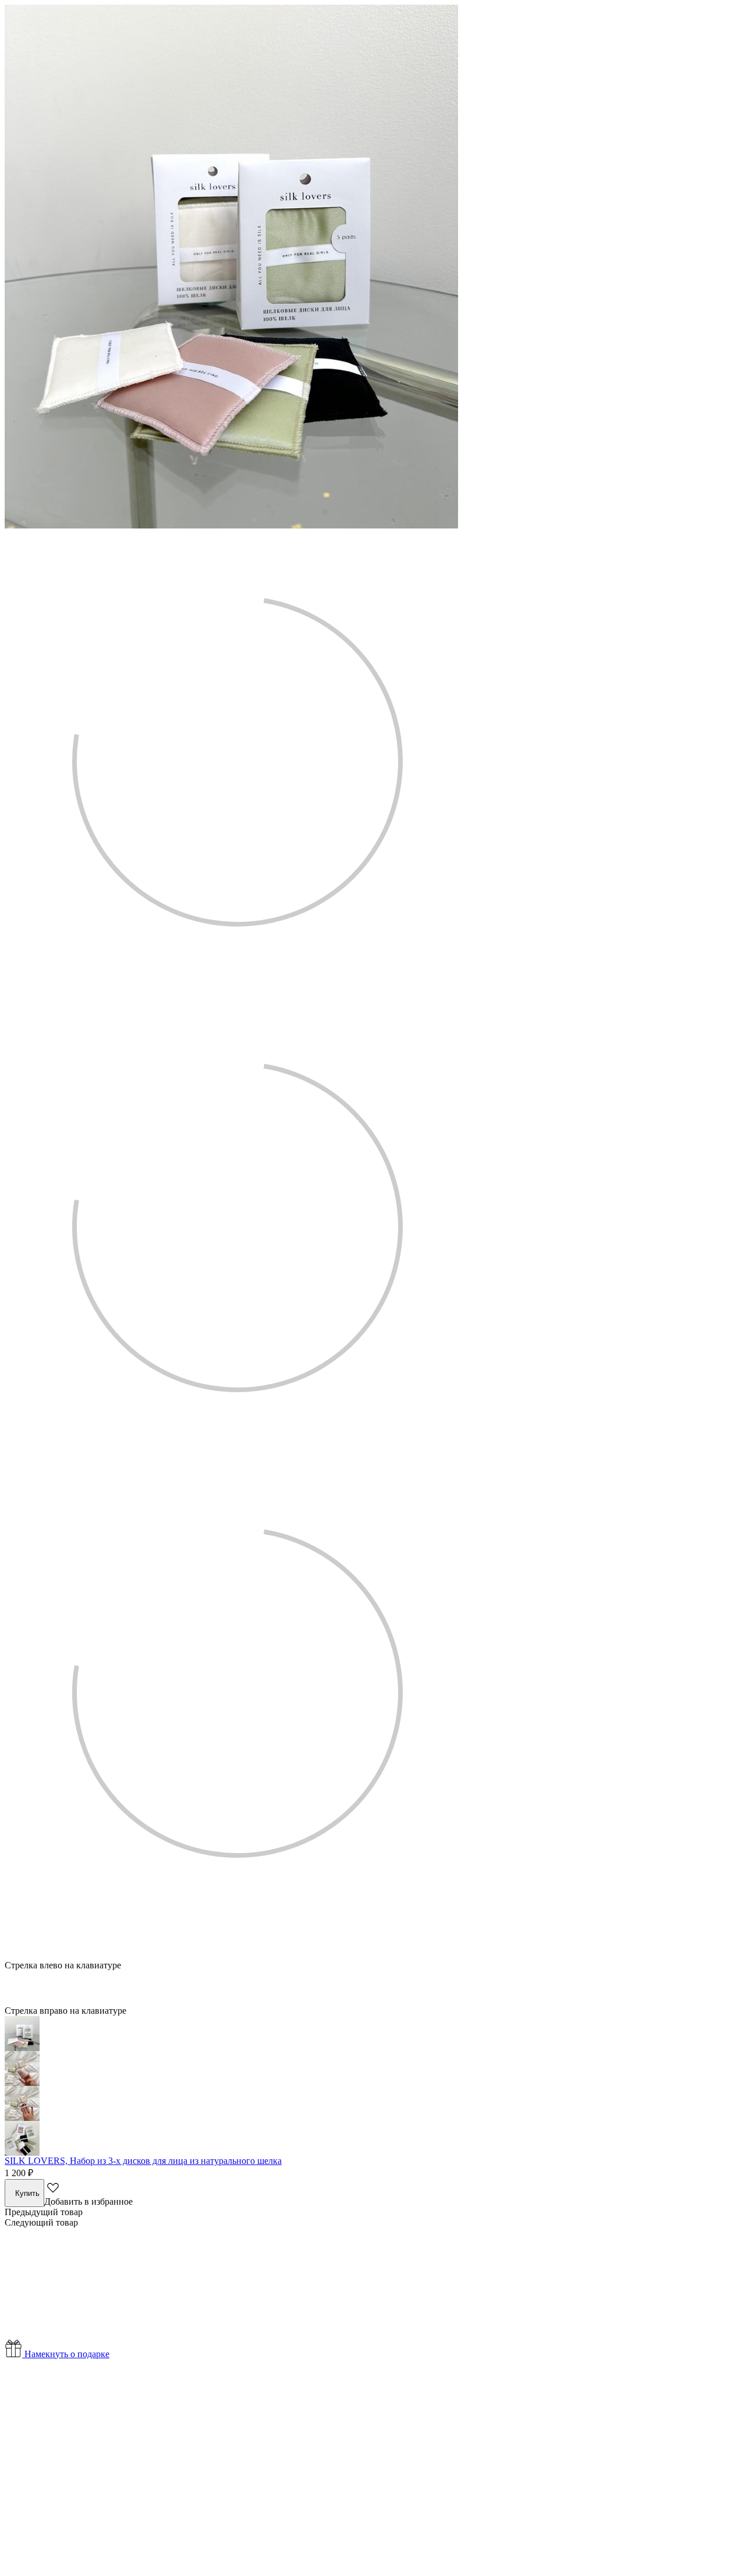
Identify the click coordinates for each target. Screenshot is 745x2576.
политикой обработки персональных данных (454, 2535)
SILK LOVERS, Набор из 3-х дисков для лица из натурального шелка (143, 2161)
